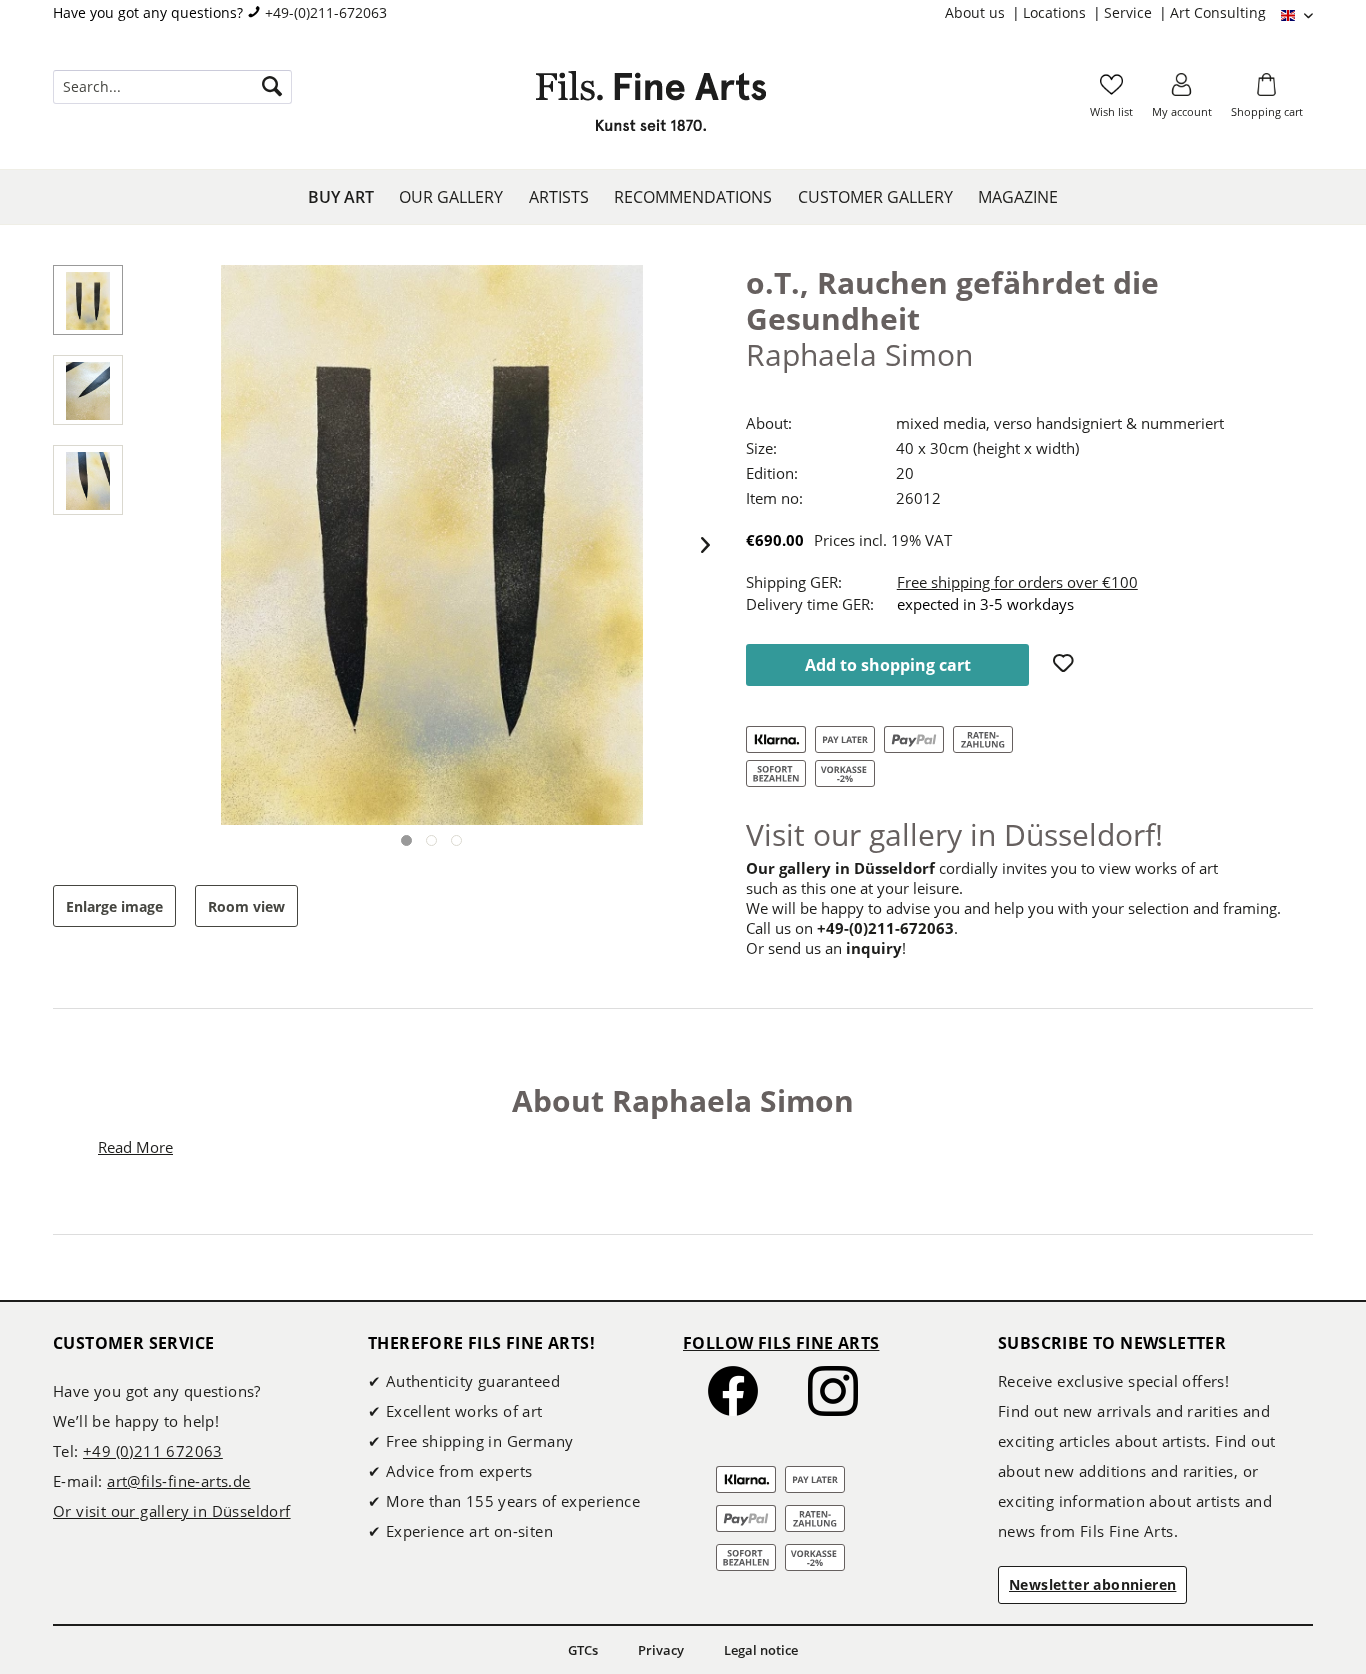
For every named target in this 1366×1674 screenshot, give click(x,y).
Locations (1056, 12)
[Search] (272, 87)
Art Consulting (1218, 12)
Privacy (661, 1650)
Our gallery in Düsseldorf (840, 868)
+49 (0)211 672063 (153, 1451)
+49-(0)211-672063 (326, 12)
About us (977, 12)
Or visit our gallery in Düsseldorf (172, 1511)
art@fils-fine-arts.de (178, 1481)
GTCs (583, 1650)
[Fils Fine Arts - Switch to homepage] (651, 107)
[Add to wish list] (1066, 665)
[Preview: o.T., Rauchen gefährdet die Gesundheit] (88, 300)
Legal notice (761, 1650)
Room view (246, 906)
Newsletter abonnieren (1092, 1584)
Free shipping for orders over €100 (1017, 582)
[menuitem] (984, 13)
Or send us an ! (826, 948)
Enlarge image (114, 906)
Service (1130, 12)
